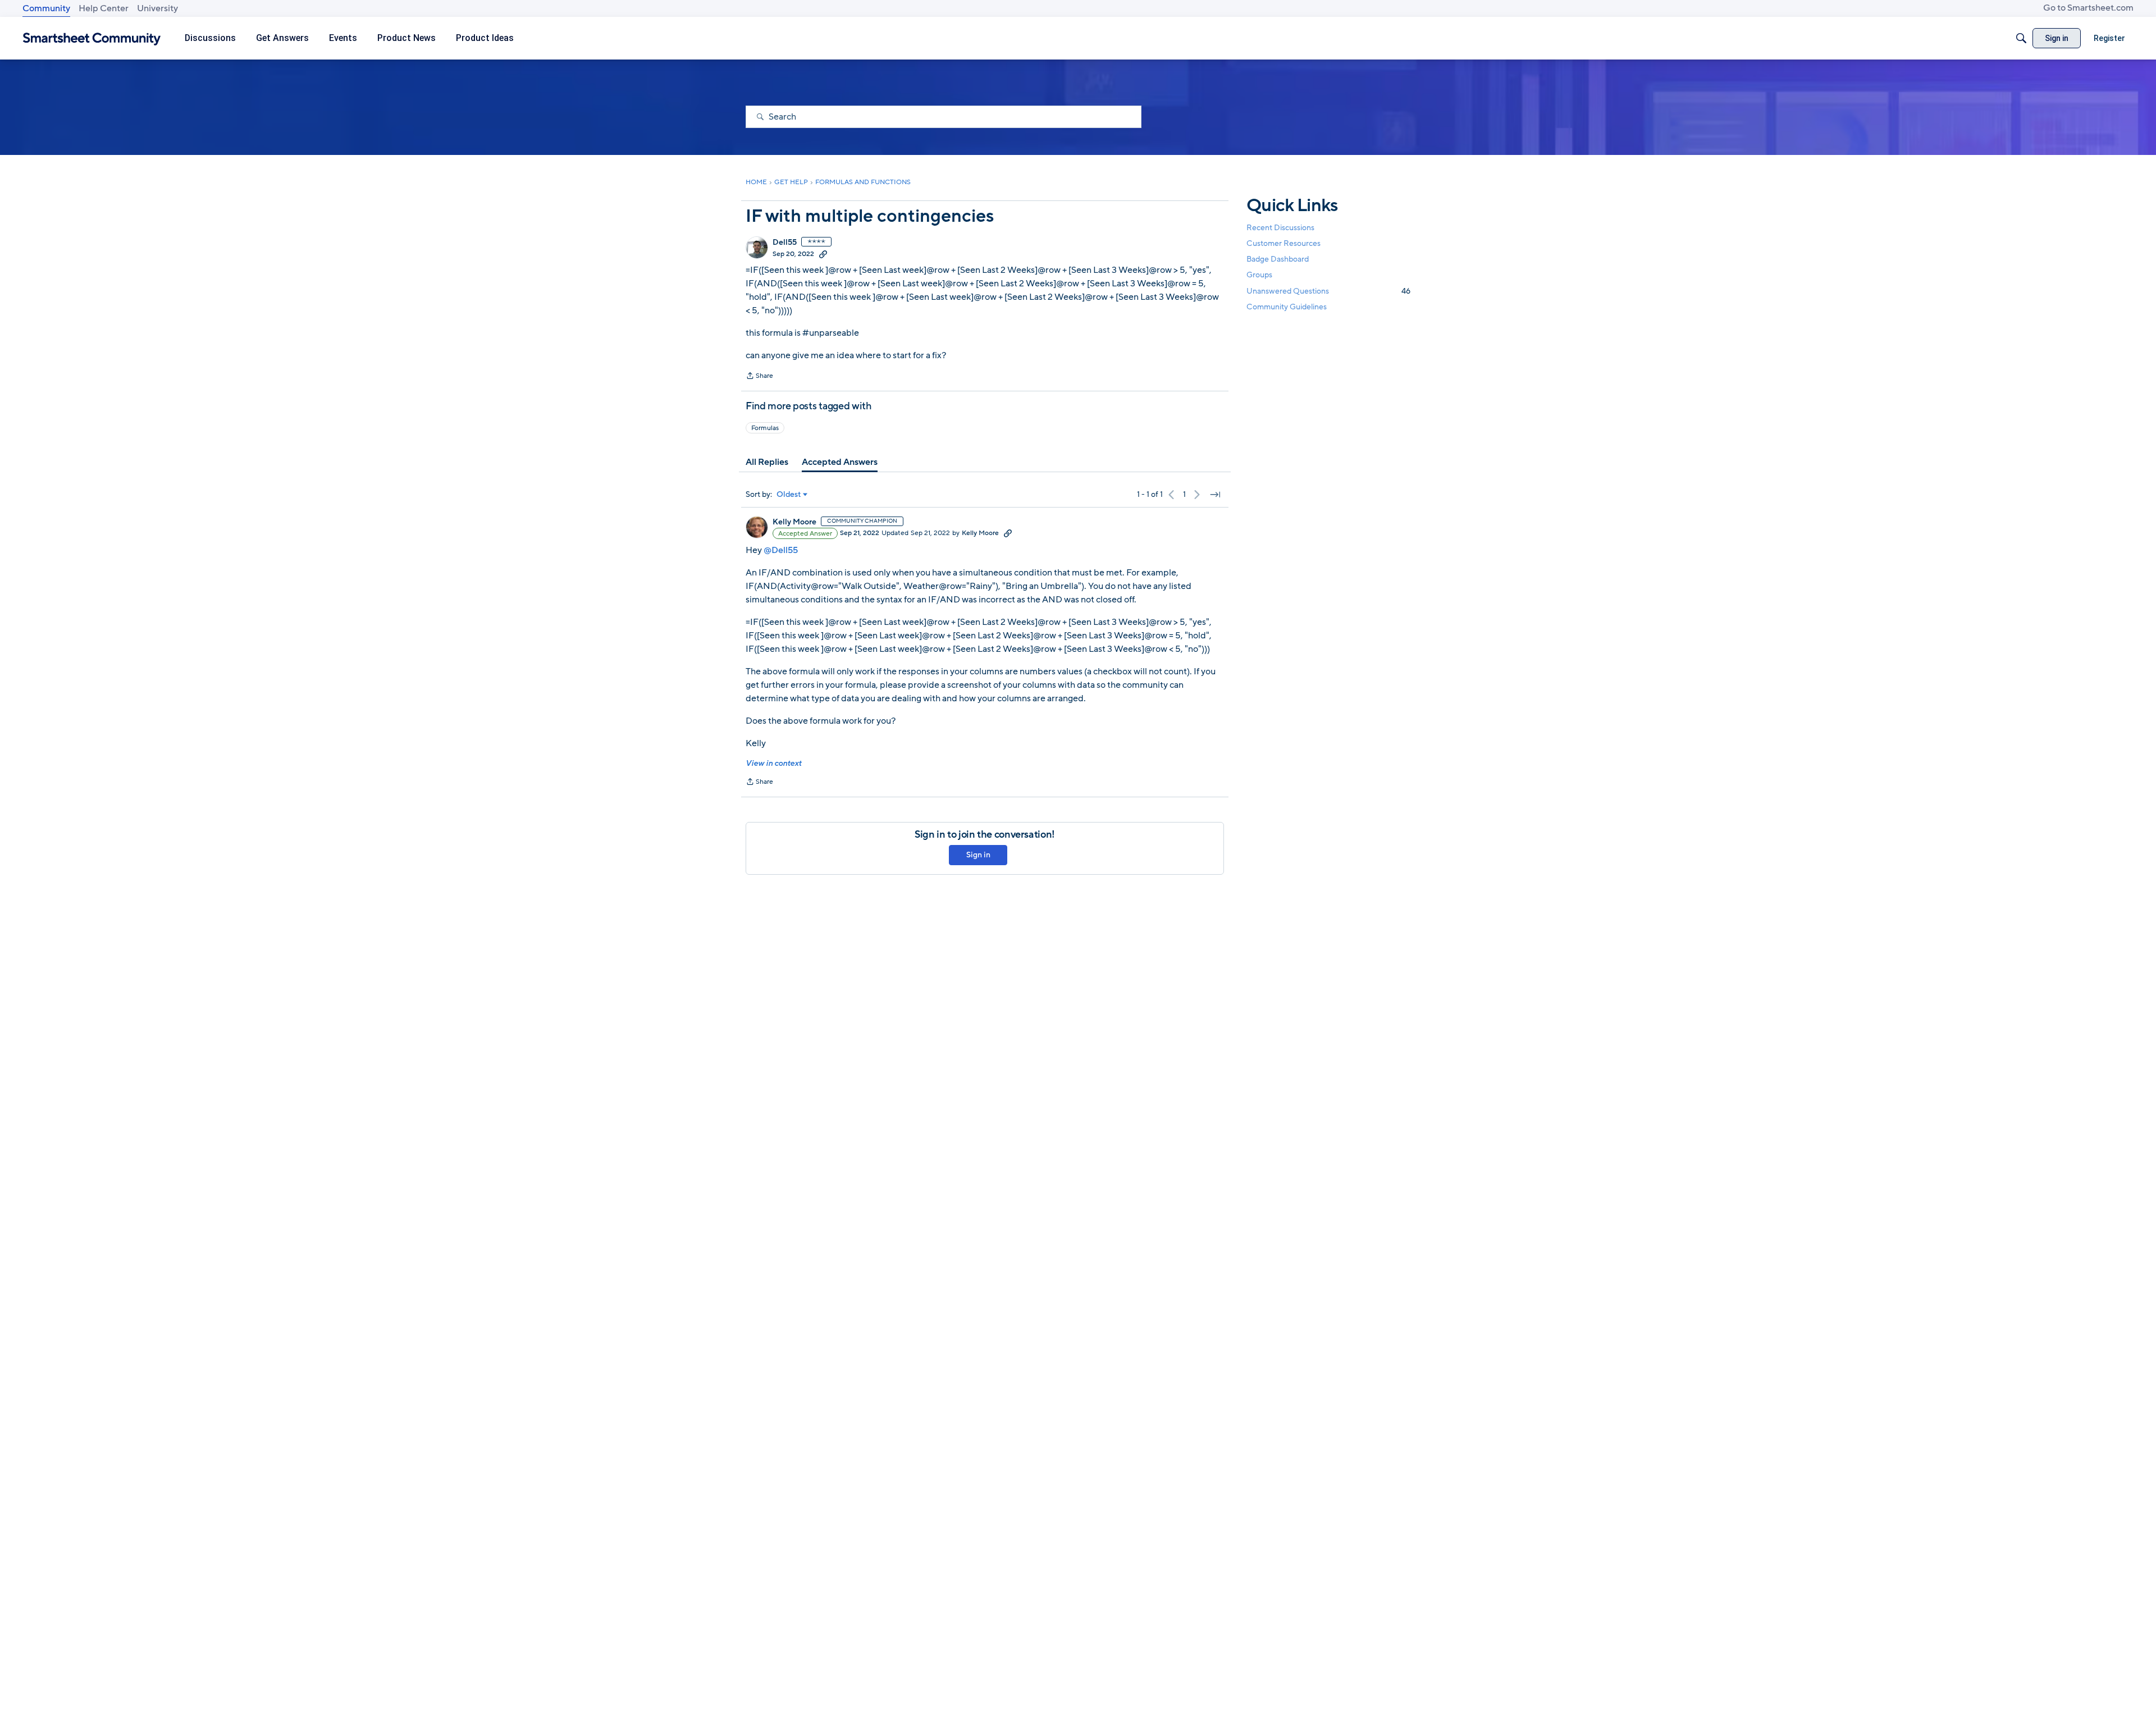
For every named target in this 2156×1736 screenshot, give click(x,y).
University (157, 8)
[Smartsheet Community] (92, 38)
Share (759, 377)
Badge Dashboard (1278, 259)
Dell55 (785, 243)
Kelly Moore (794, 522)
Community (46, 8)
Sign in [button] (978, 855)
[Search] (2021, 38)
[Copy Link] (823, 254)
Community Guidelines (1287, 307)
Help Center (104, 8)
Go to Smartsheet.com (2088, 8)
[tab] (767, 462)
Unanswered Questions (1328, 291)
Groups (1259, 275)
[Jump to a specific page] (1215, 495)
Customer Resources (1283, 243)
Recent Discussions (1280, 228)
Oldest (789, 495)
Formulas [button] (765, 428)
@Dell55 (781, 550)
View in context (773, 763)
